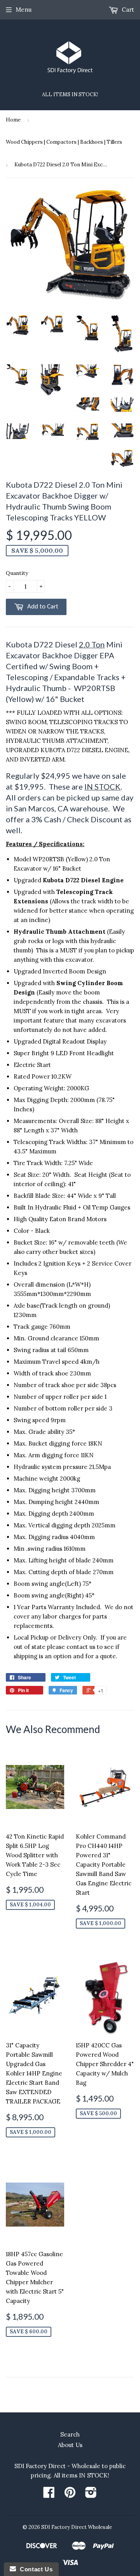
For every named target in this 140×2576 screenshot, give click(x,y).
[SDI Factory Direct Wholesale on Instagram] (91, 2495)
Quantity (17, 573)
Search (70, 2434)
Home (13, 120)
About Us (70, 2445)
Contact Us (34, 2569)
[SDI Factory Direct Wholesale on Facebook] (49, 2495)
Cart (127, 10)
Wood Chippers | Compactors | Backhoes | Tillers (64, 142)
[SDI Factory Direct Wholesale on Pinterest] (70, 2495)
